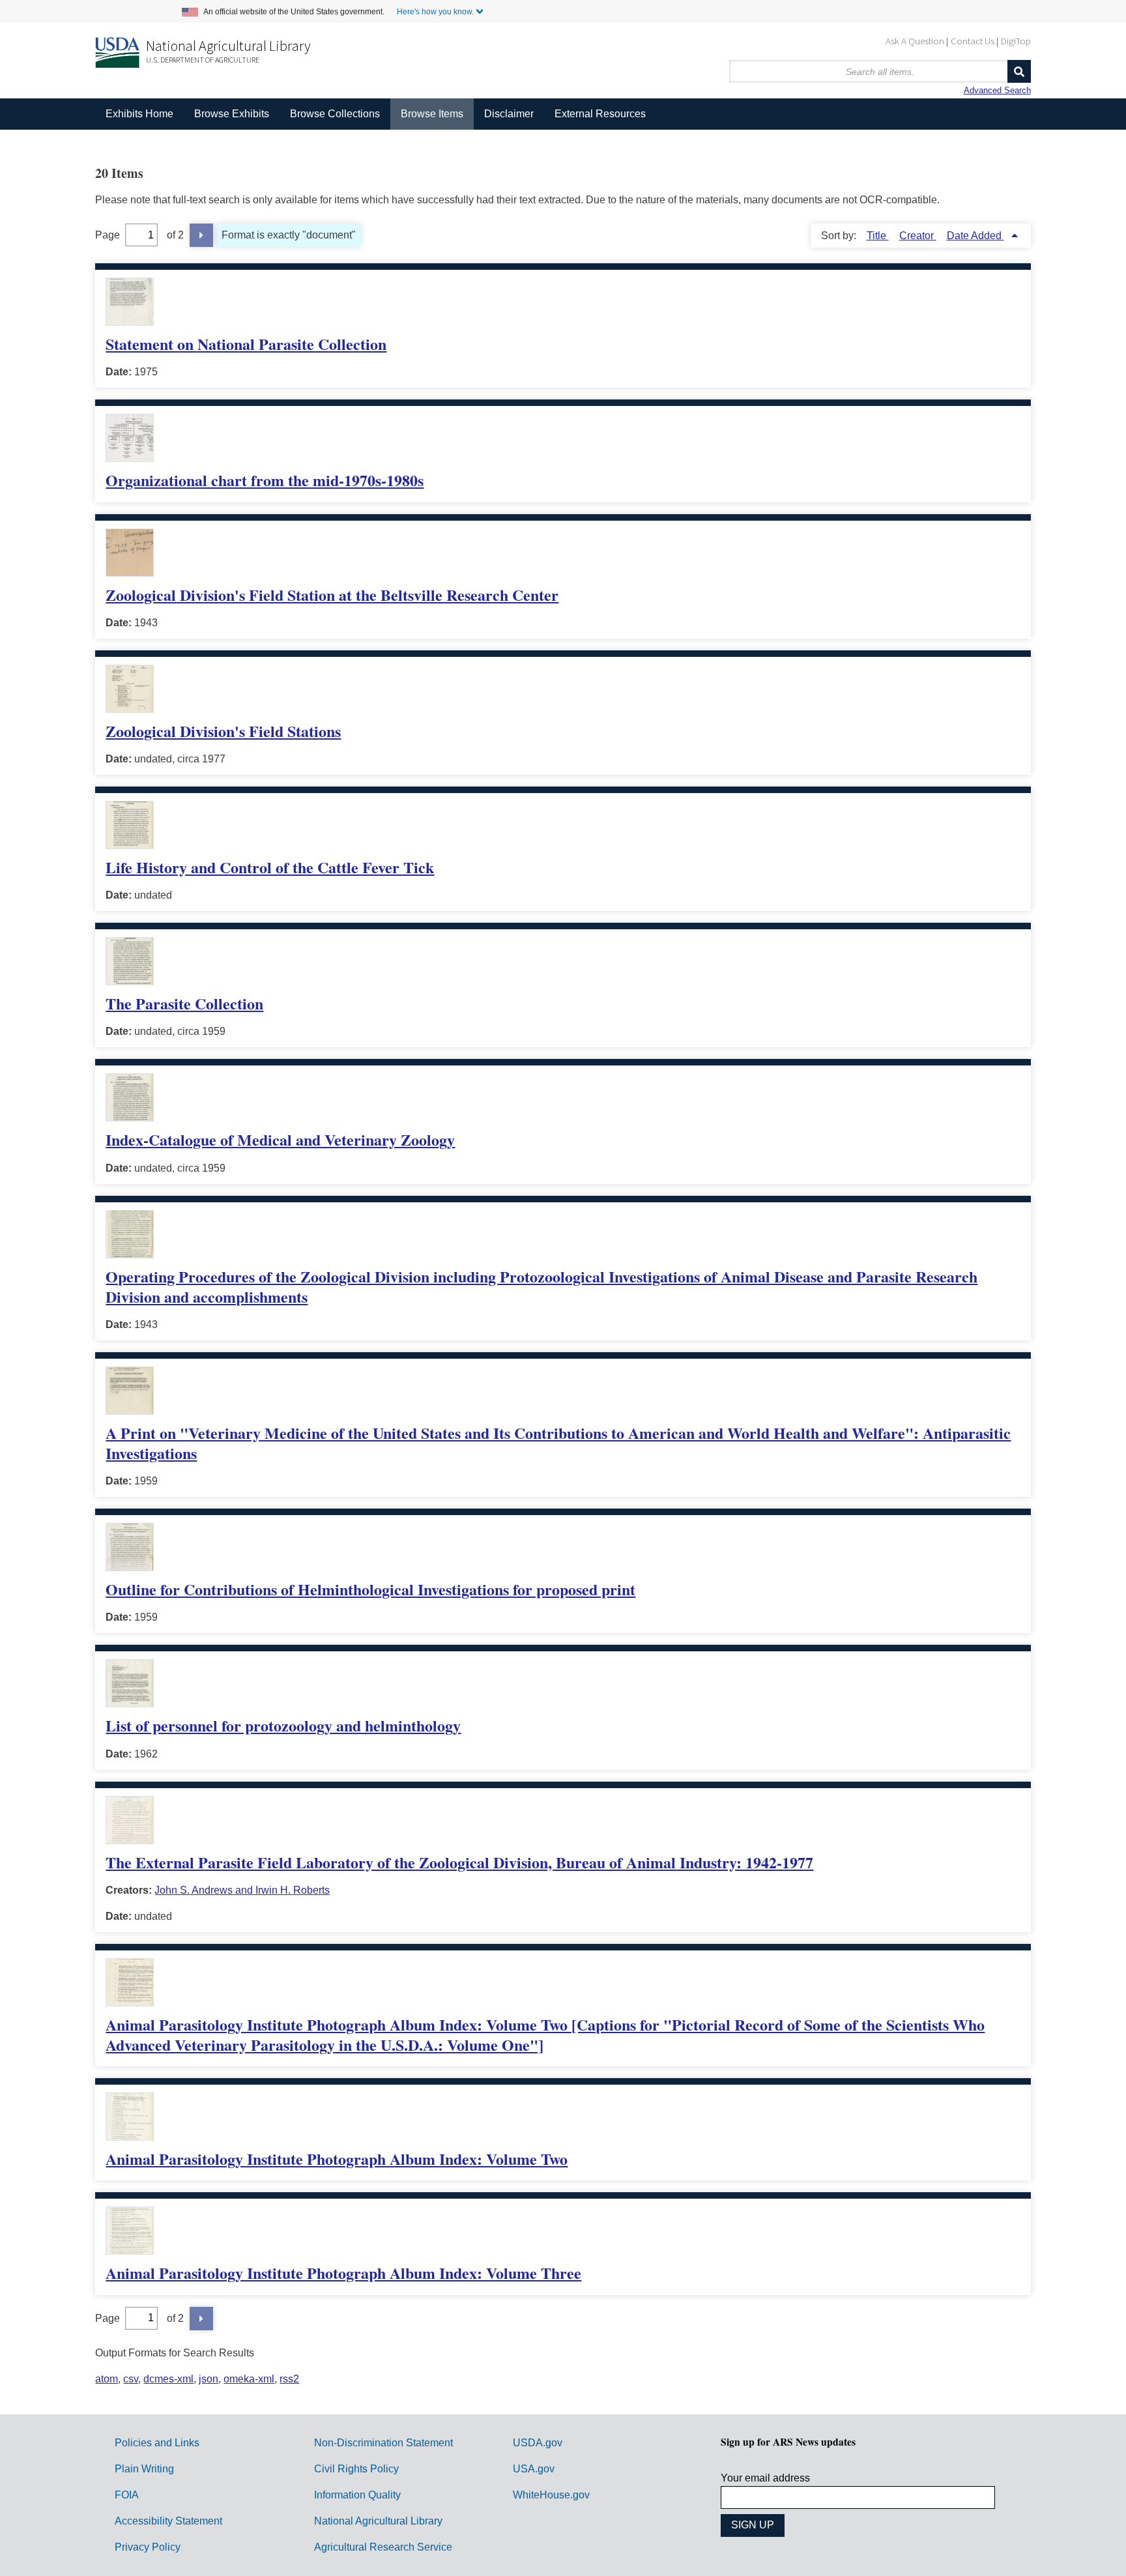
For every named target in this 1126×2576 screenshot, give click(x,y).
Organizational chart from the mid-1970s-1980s (265, 480)
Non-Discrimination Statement (383, 2443)
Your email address (765, 2478)
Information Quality (357, 2495)
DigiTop (1016, 41)
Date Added (975, 236)
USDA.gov (538, 2443)
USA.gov (534, 2469)
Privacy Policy (148, 2547)
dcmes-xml (168, 2379)
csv (131, 2379)
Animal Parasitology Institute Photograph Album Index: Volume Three (343, 2273)
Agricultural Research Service (383, 2547)
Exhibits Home (139, 114)
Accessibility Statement (168, 2521)
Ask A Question (915, 41)
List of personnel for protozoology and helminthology (283, 1725)
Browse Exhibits (232, 114)
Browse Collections (335, 114)
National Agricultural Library (228, 46)
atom (107, 2379)
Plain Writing (144, 2469)
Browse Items (432, 114)
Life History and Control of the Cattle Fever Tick (270, 867)
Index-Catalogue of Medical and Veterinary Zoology (280, 1139)
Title (878, 236)
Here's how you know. (435, 12)
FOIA (127, 2495)
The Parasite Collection (184, 1003)
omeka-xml (249, 2379)
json (209, 2379)
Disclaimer (509, 114)
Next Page (201, 235)
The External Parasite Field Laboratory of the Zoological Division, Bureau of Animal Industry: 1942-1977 (459, 1862)
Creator (918, 236)
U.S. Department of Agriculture (203, 60)
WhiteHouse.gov (551, 2495)
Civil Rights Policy (356, 2469)
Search (1019, 71)
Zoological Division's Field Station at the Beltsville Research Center (332, 595)
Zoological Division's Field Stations (223, 731)
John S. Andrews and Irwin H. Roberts (242, 1890)
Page (108, 235)
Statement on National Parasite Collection (246, 344)
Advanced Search (997, 90)
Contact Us (973, 41)
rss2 (289, 2379)
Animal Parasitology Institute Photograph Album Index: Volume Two (337, 2159)
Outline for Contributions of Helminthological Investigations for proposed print (370, 1589)
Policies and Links (157, 2443)
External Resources (600, 114)
